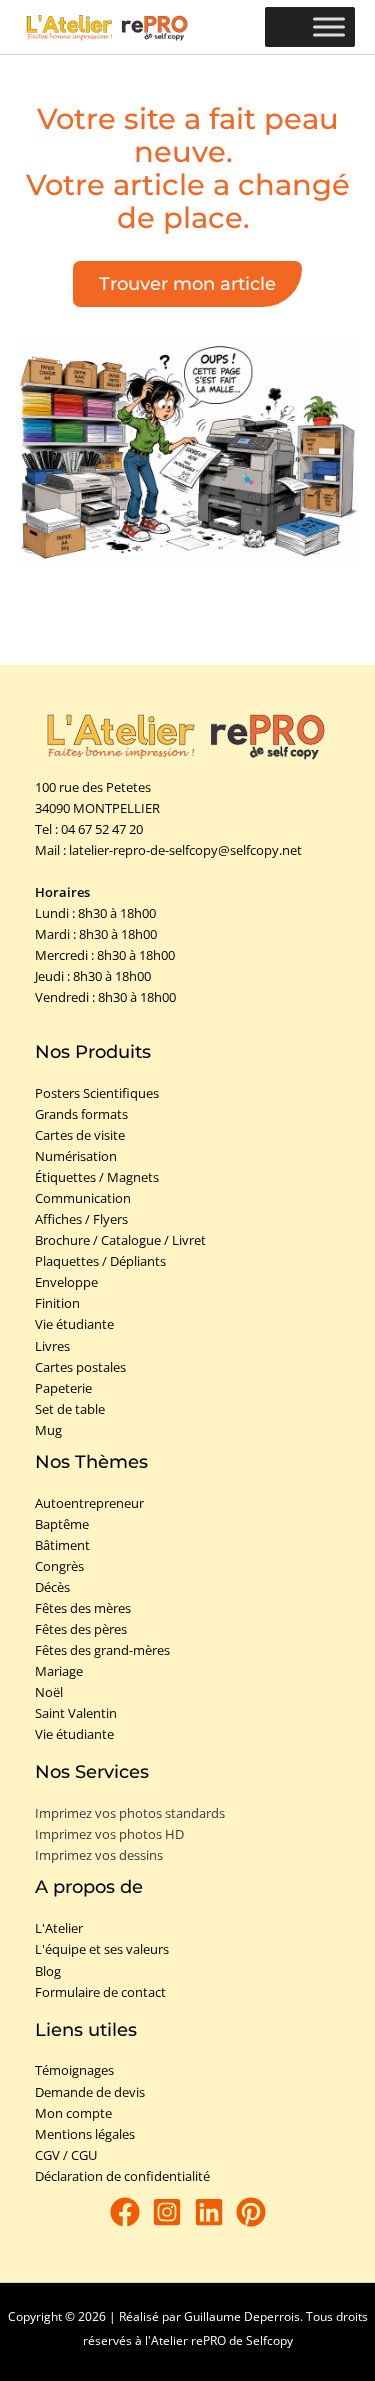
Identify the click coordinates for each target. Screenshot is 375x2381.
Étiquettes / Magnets (97, 1177)
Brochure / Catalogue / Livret (120, 1240)
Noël (49, 1692)
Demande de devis (90, 2092)
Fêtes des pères (81, 1629)
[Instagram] (167, 2212)
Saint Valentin (76, 1713)
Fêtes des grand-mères (102, 1650)
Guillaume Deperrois (242, 2316)
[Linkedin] (209, 2212)
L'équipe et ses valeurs (102, 1949)
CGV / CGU (66, 2155)
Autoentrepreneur (89, 1503)
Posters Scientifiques (97, 1093)
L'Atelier (59, 1928)
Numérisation (76, 1156)
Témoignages (74, 2070)
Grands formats (81, 1114)
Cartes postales (80, 1367)
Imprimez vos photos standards (130, 1813)
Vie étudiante (74, 1324)
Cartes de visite (80, 1135)
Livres (52, 1346)
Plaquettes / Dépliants (100, 1261)
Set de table (70, 1409)
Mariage (59, 1671)
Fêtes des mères (83, 1608)
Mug (48, 1430)
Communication (83, 1198)
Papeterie (63, 1388)
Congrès (59, 1566)
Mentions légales (85, 2134)
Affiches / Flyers (81, 1219)
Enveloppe (66, 1282)
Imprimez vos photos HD (109, 1834)
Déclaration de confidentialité (122, 2176)
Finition (57, 1303)
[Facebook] (125, 2212)
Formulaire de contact (100, 1992)
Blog (48, 1971)
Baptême (62, 1524)
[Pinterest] (251, 2212)
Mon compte (73, 2113)
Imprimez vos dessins (99, 1855)
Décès (52, 1587)
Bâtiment (62, 1545)
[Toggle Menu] (329, 27)
